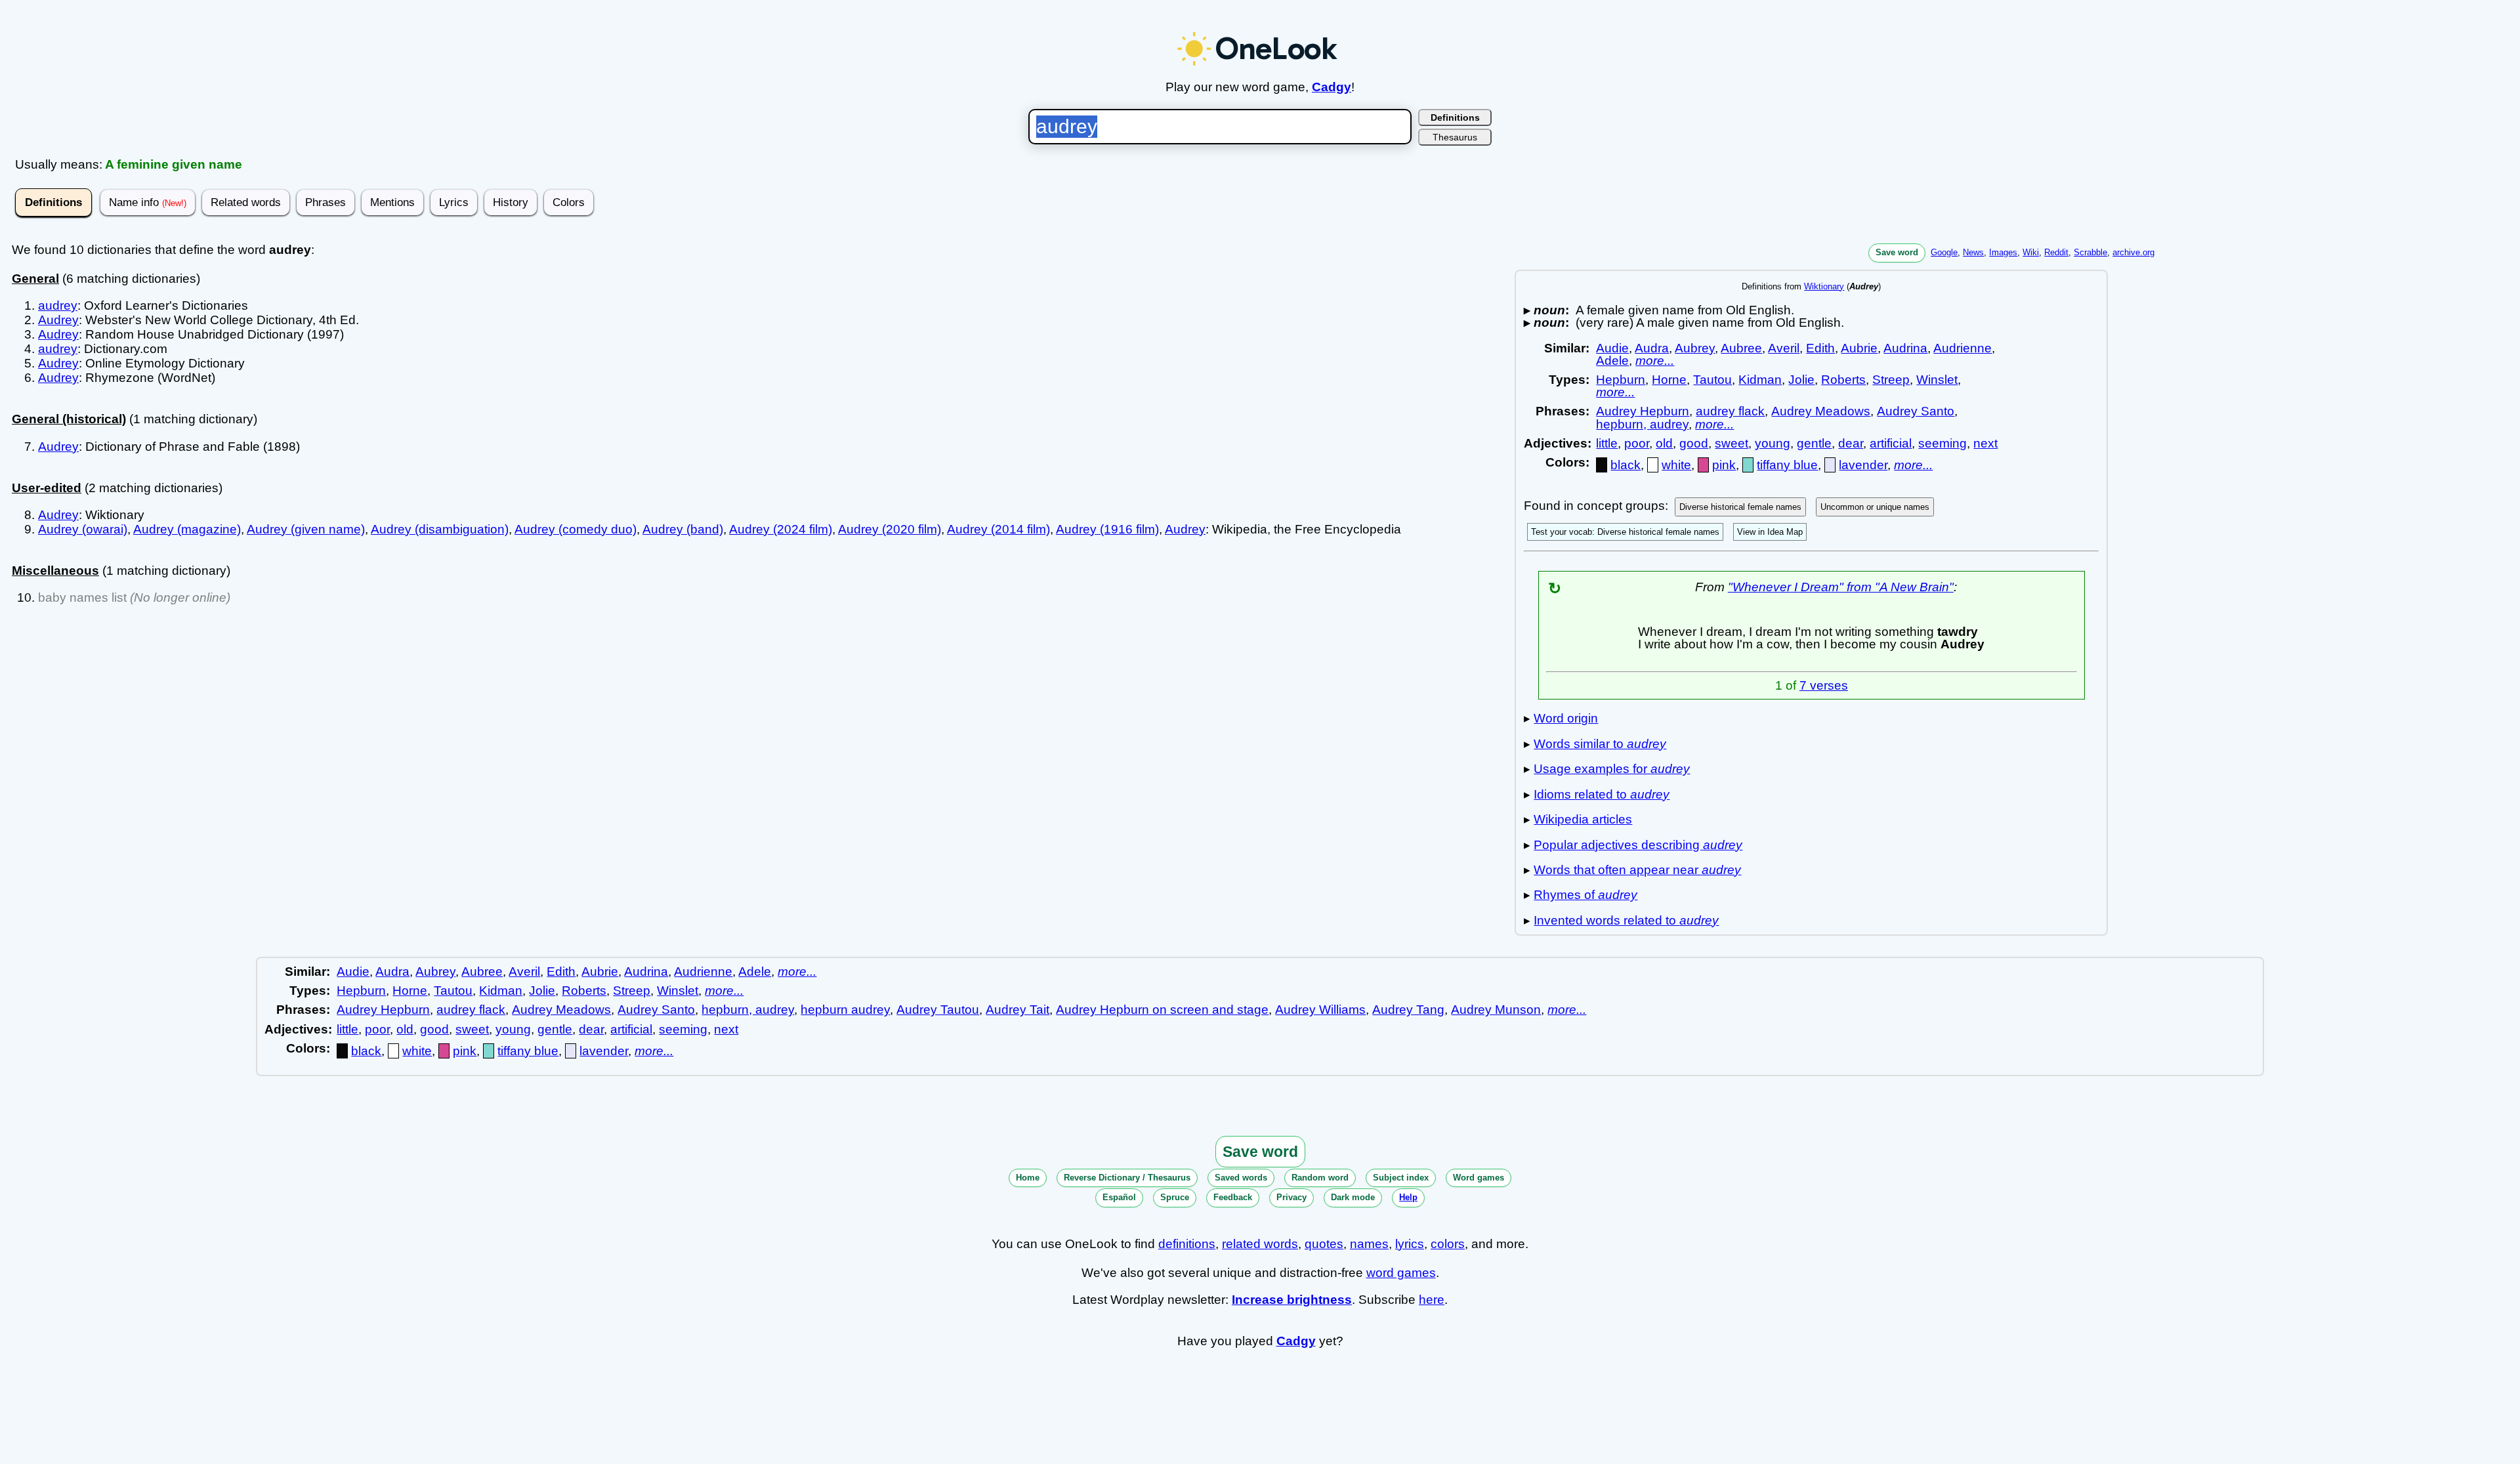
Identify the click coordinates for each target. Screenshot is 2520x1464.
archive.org (2133, 252)
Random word (1320, 1178)
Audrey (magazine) (187, 529)
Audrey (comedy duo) (576, 529)
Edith (1820, 348)
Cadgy (1332, 87)
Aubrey (1695, 348)
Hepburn (1621, 380)
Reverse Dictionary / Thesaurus (1127, 1178)
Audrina (1905, 348)
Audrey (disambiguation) (440, 529)
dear (1851, 443)
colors (1448, 1244)
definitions (1187, 1244)
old (1664, 443)
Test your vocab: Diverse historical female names (1625, 532)
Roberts (1843, 380)
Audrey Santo (1916, 411)
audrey (58, 305)
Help (1408, 1197)
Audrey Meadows (1821, 411)
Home (1028, 1178)
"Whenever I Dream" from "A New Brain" (1841, 587)
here (1432, 1300)
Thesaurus (1455, 137)
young (1773, 443)
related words (1260, 1244)
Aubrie (1859, 348)
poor (1637, 443)
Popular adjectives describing (1638, 845)
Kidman (1760, 380)
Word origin (1566, 718)
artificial (1891, 443)
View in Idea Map (1770, 532)
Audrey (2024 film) (781, 529)
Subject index (1401, 1178)
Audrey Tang (1408, 1010)
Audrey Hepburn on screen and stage (1162, 1010)
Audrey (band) (683, 529)
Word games (1479, 1178)
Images (2003, 252)
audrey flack (1730, 411)
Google (1944, 252)
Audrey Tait (1018, 1010)
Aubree (1741, 348)
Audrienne (1963, 348)
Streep (1891, 380)
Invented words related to (1626, 920)
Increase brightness (1292, 1300)
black (1626, 465)
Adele (1612, 361)
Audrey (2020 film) (890, 529)
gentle (1814, 443)
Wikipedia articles (1583, 819)
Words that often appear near (1637, 870)
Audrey (58, 320)
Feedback (1233, 1197)
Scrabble (2090, 252)
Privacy (1291, 1197)
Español (1119, 1197)
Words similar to (1600, 744)
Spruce (1175, 1197)
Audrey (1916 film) (1107, 529)
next (1985, 443)
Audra (1652, 348)
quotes (1324, 1244)
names (1369, 1244)
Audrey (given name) (306, 529)
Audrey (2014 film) (998, 529)
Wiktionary (1824, 286)
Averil (1784, 348)
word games (1401, 1273)
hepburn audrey (845, 1010)
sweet (1732, 443)
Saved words (1241, 1178)
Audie (1612, 348)
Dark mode (1353, 1197)
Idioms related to (1602, 794)
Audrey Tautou (938, 1010)
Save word (1897, 252)
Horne (1669, 380)
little (1607, 443)
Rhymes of (1585, 895)
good (1694, 443)
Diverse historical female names (1740, 507)
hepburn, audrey (1642, 424)
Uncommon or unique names (1875, 507)
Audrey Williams (1320, 1010)
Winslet (1937, 380)
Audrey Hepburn (1643, 411)
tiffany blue (1787, 465)
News (1973, 252)
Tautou (1712, 380)
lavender (1863, 465)
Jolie (1801, 380)
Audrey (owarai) (83, 529)
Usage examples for (1612, 769)
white (1676, 465)
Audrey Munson (1496, 1010)
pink (1724, 465)
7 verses (1824, 685)
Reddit (2056, 252)
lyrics (1410, 1244)
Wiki (2031, 252)
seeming (1942, 443)
